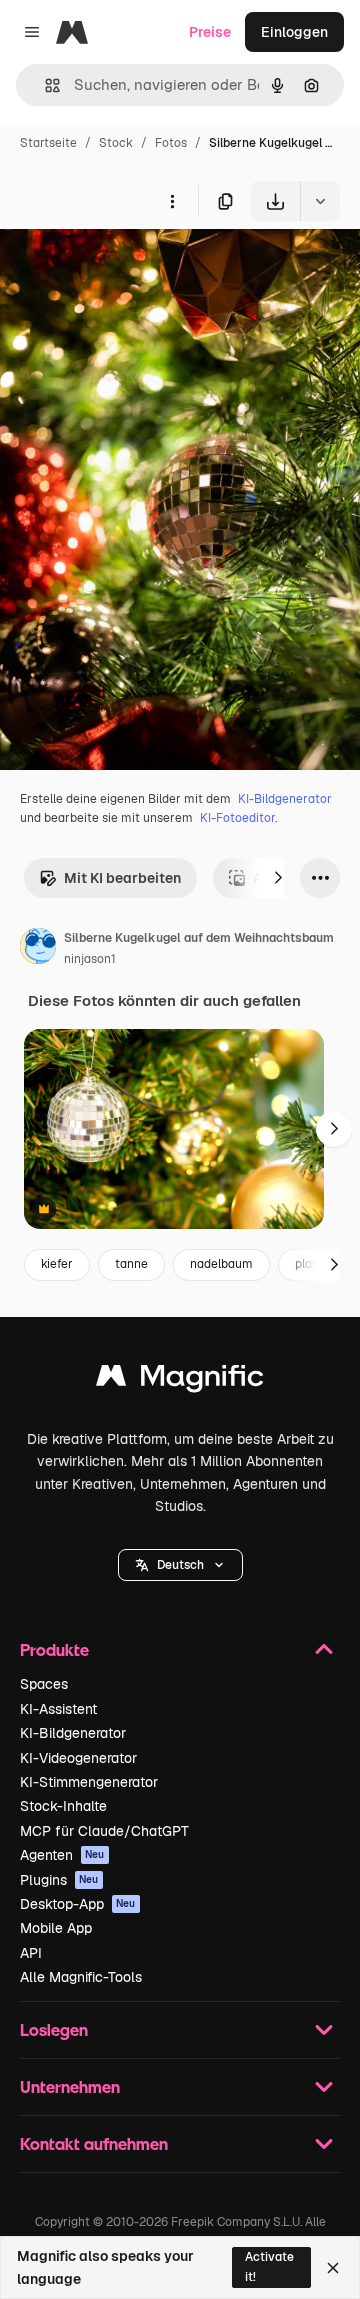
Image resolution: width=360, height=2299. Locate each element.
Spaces (44, 1684)
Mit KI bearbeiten (122, 878)
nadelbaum (221, 1264)
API (31, 1953)
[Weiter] (278, 878)
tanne (131, 1264)
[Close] (333, 2268)
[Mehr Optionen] (172, 201)
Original (128, 267)
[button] (180, 1565)
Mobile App (56, 1928)
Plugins (59, 1880)
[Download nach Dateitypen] (320, 201)
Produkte (54, 1649)
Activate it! (269, 2266)
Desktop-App (78, 1904)
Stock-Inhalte (63, 1806)
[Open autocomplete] (44, 85)
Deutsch (180, 1565)
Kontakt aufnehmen (94, 2143)
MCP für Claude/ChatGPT (104, 1831)
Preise (210, 32)
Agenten (62, 1855)
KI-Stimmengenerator (89, 1782)
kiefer (57, 1264)
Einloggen (294, 32)
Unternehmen (70, 2086)
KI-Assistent (58, 1709)
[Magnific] (180, 1380)
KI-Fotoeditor (237, 818)
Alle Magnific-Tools (81, 1977)
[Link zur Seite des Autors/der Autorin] (38, 949)
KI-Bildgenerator (285, 799)
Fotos (171, 143)
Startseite (48, 143)
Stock (116, 143)
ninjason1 (90, 959)
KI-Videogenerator (78, 1758)
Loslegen (54, 2029)
